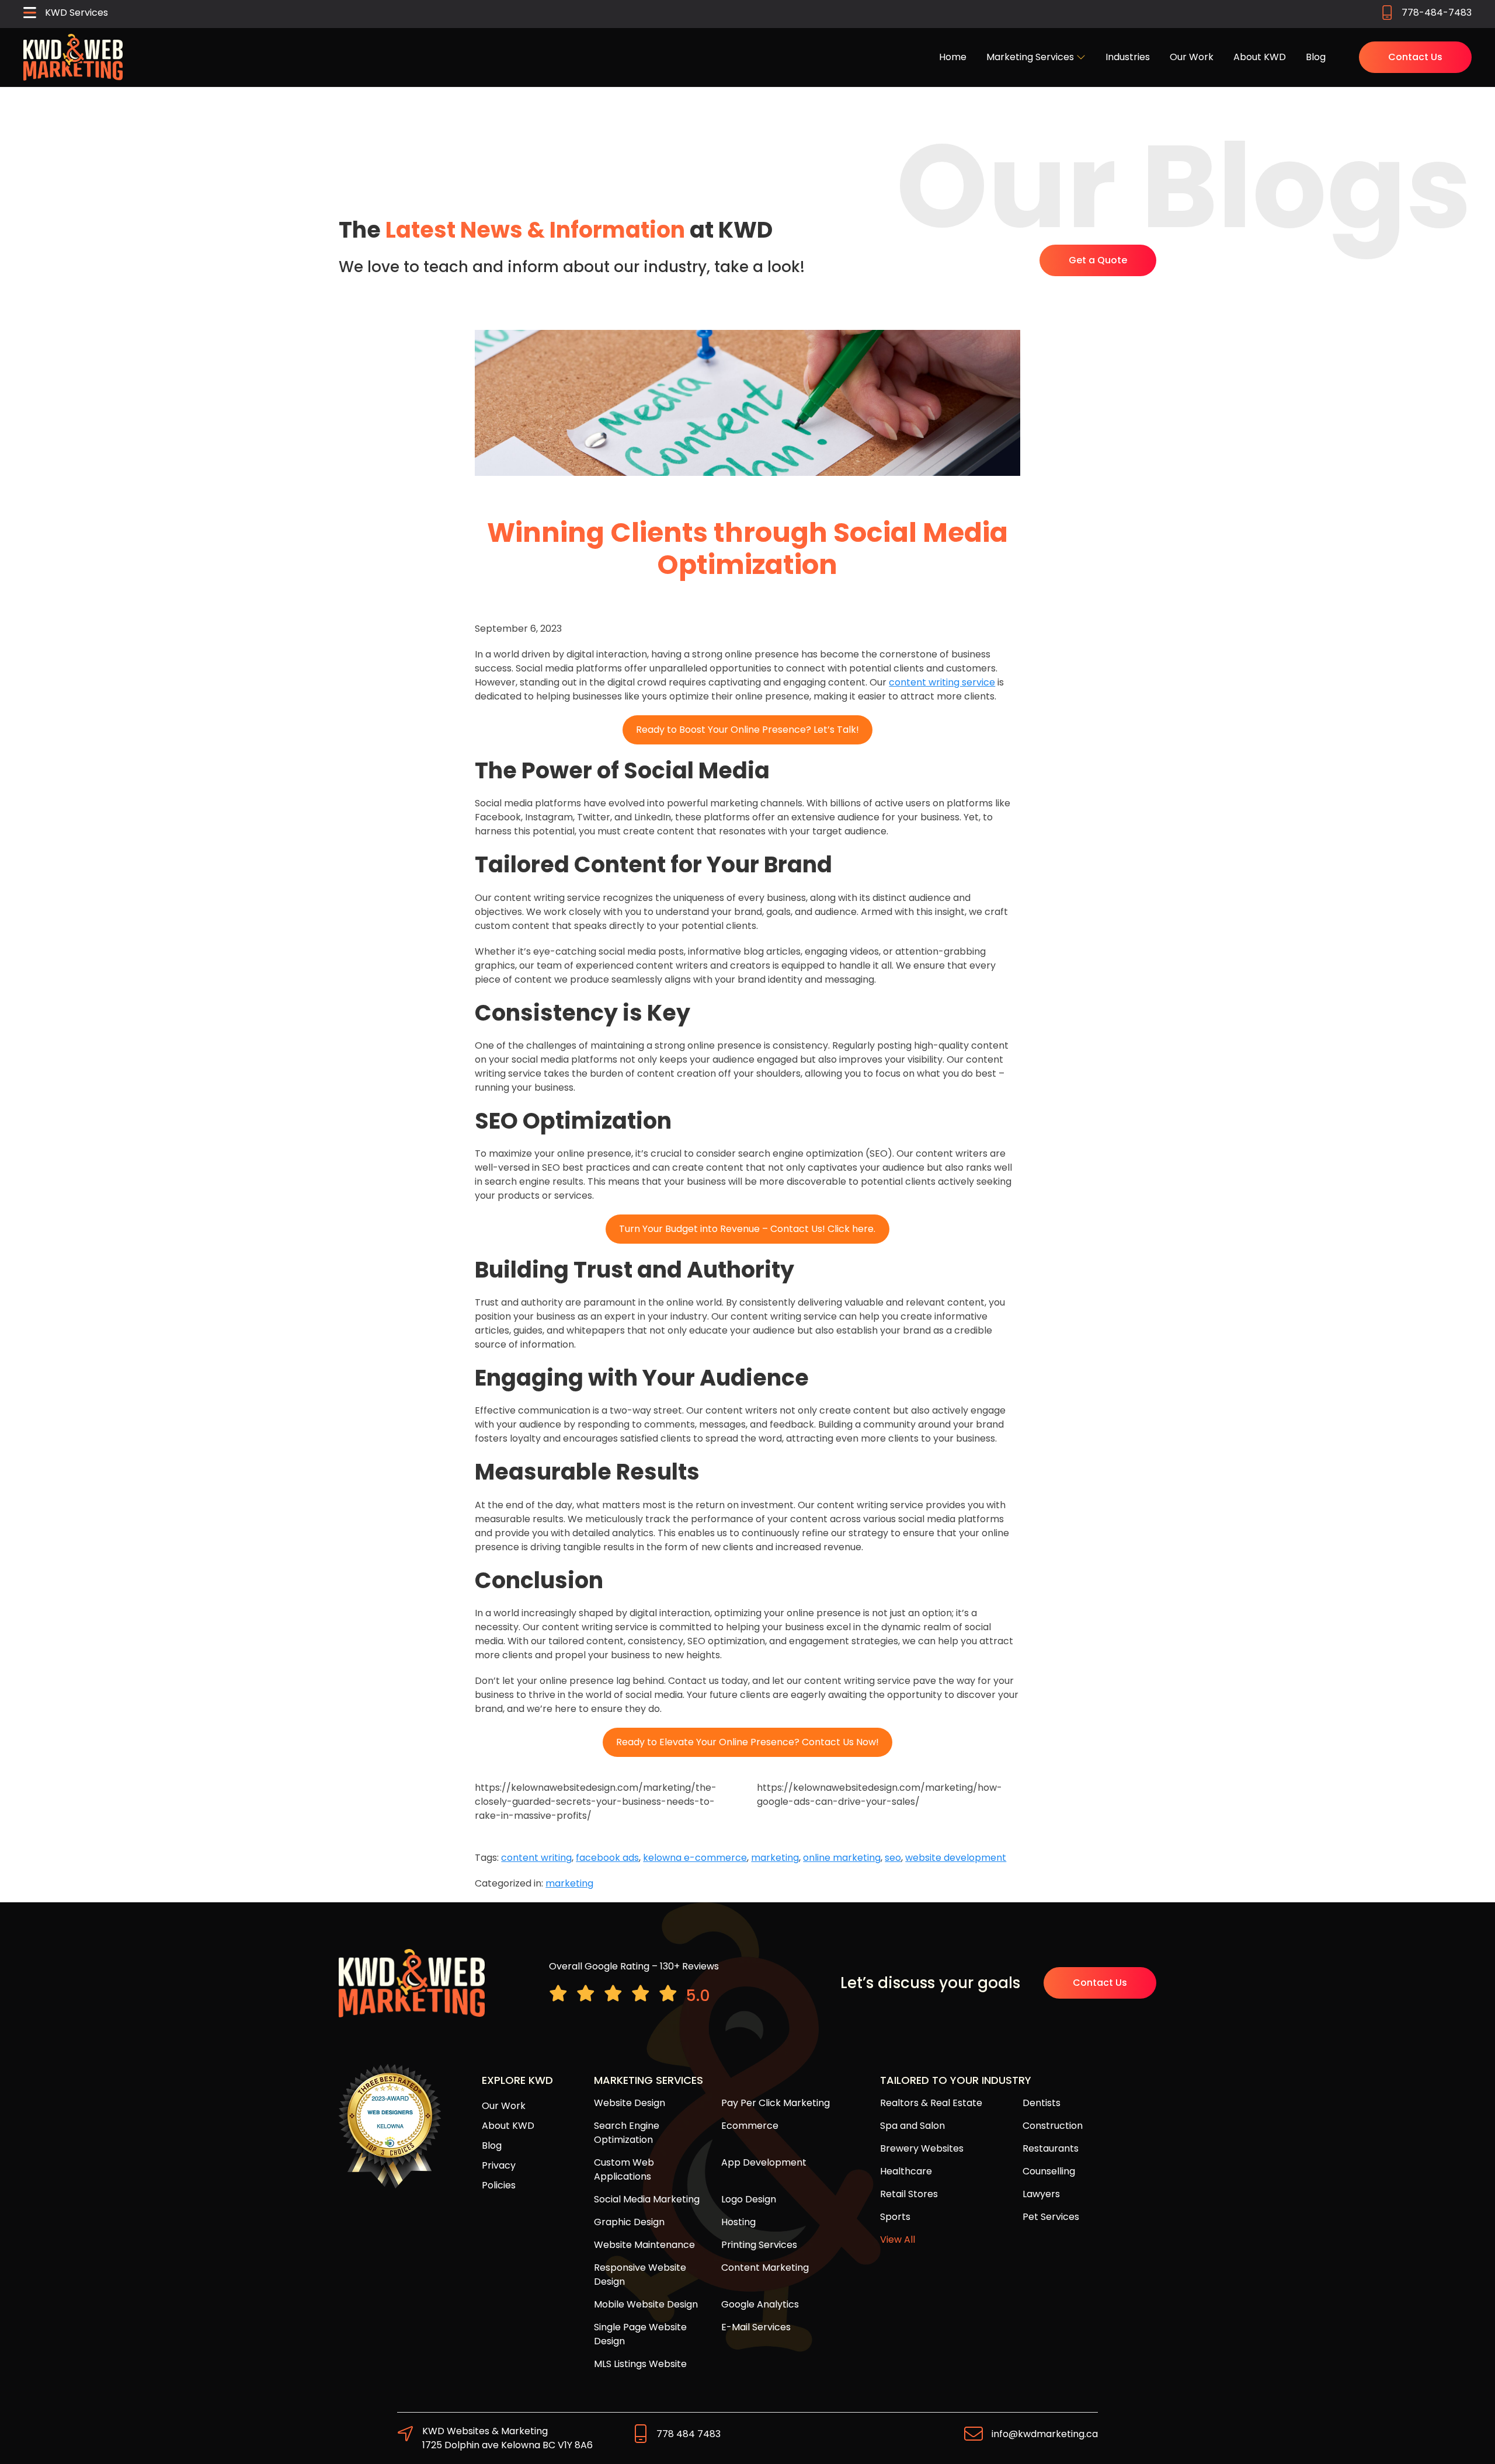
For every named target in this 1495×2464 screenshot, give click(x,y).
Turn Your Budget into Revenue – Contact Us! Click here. (747, 1229)
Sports (895, 2217)
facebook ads (607, 1858)
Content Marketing (765, 2268)
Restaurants (1051, 2148)
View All (898, 2239)
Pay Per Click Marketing (776, 2103)
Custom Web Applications (624, 2169)
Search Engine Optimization (627, 2133)
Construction (1053, 2126)
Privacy (499, 2165)
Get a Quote (1098, 260)
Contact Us (1415, 57)
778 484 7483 (689, 2434)
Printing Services (759, 2245)
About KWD (1260, 57)
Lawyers (1041, 2194)
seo (893, 1858)
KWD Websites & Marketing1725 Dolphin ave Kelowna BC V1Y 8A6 (507, 2438)
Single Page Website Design (640, 2334)
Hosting (738, 2222)
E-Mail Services (756, 2327)
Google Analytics (760, 2304)
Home (953, 57)
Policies (499, 2185)
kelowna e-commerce (695, 1858)
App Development (764, 2162)
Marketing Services (1031, 57)
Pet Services (1051, 2217)
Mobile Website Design (646, 2304)
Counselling (1049, 2171)
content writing (536, 1858)
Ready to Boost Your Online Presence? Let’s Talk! (747, 730)
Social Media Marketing (647, 2199)
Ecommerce (750, 2126)
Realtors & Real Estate (931, 2103)
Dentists (1042, 2103)
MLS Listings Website (640, 2364)
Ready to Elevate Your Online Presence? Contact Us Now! (747, 1742)
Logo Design (749, 2199)
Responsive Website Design (640, 2275)
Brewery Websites (922, 2148)
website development (956, 1858)
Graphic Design (629, 2222)
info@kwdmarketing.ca (1045, 2434)
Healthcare (906, 2171)
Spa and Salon (912, 2126)
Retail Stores (909, 2194)
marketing (775, 1858)
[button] (66, 14)
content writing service (942, 682)
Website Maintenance (644, 2245)
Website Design (630, 2103)
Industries (1128, 57)
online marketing (842, 1858)
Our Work (1192, 57)
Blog (1316, 57)
